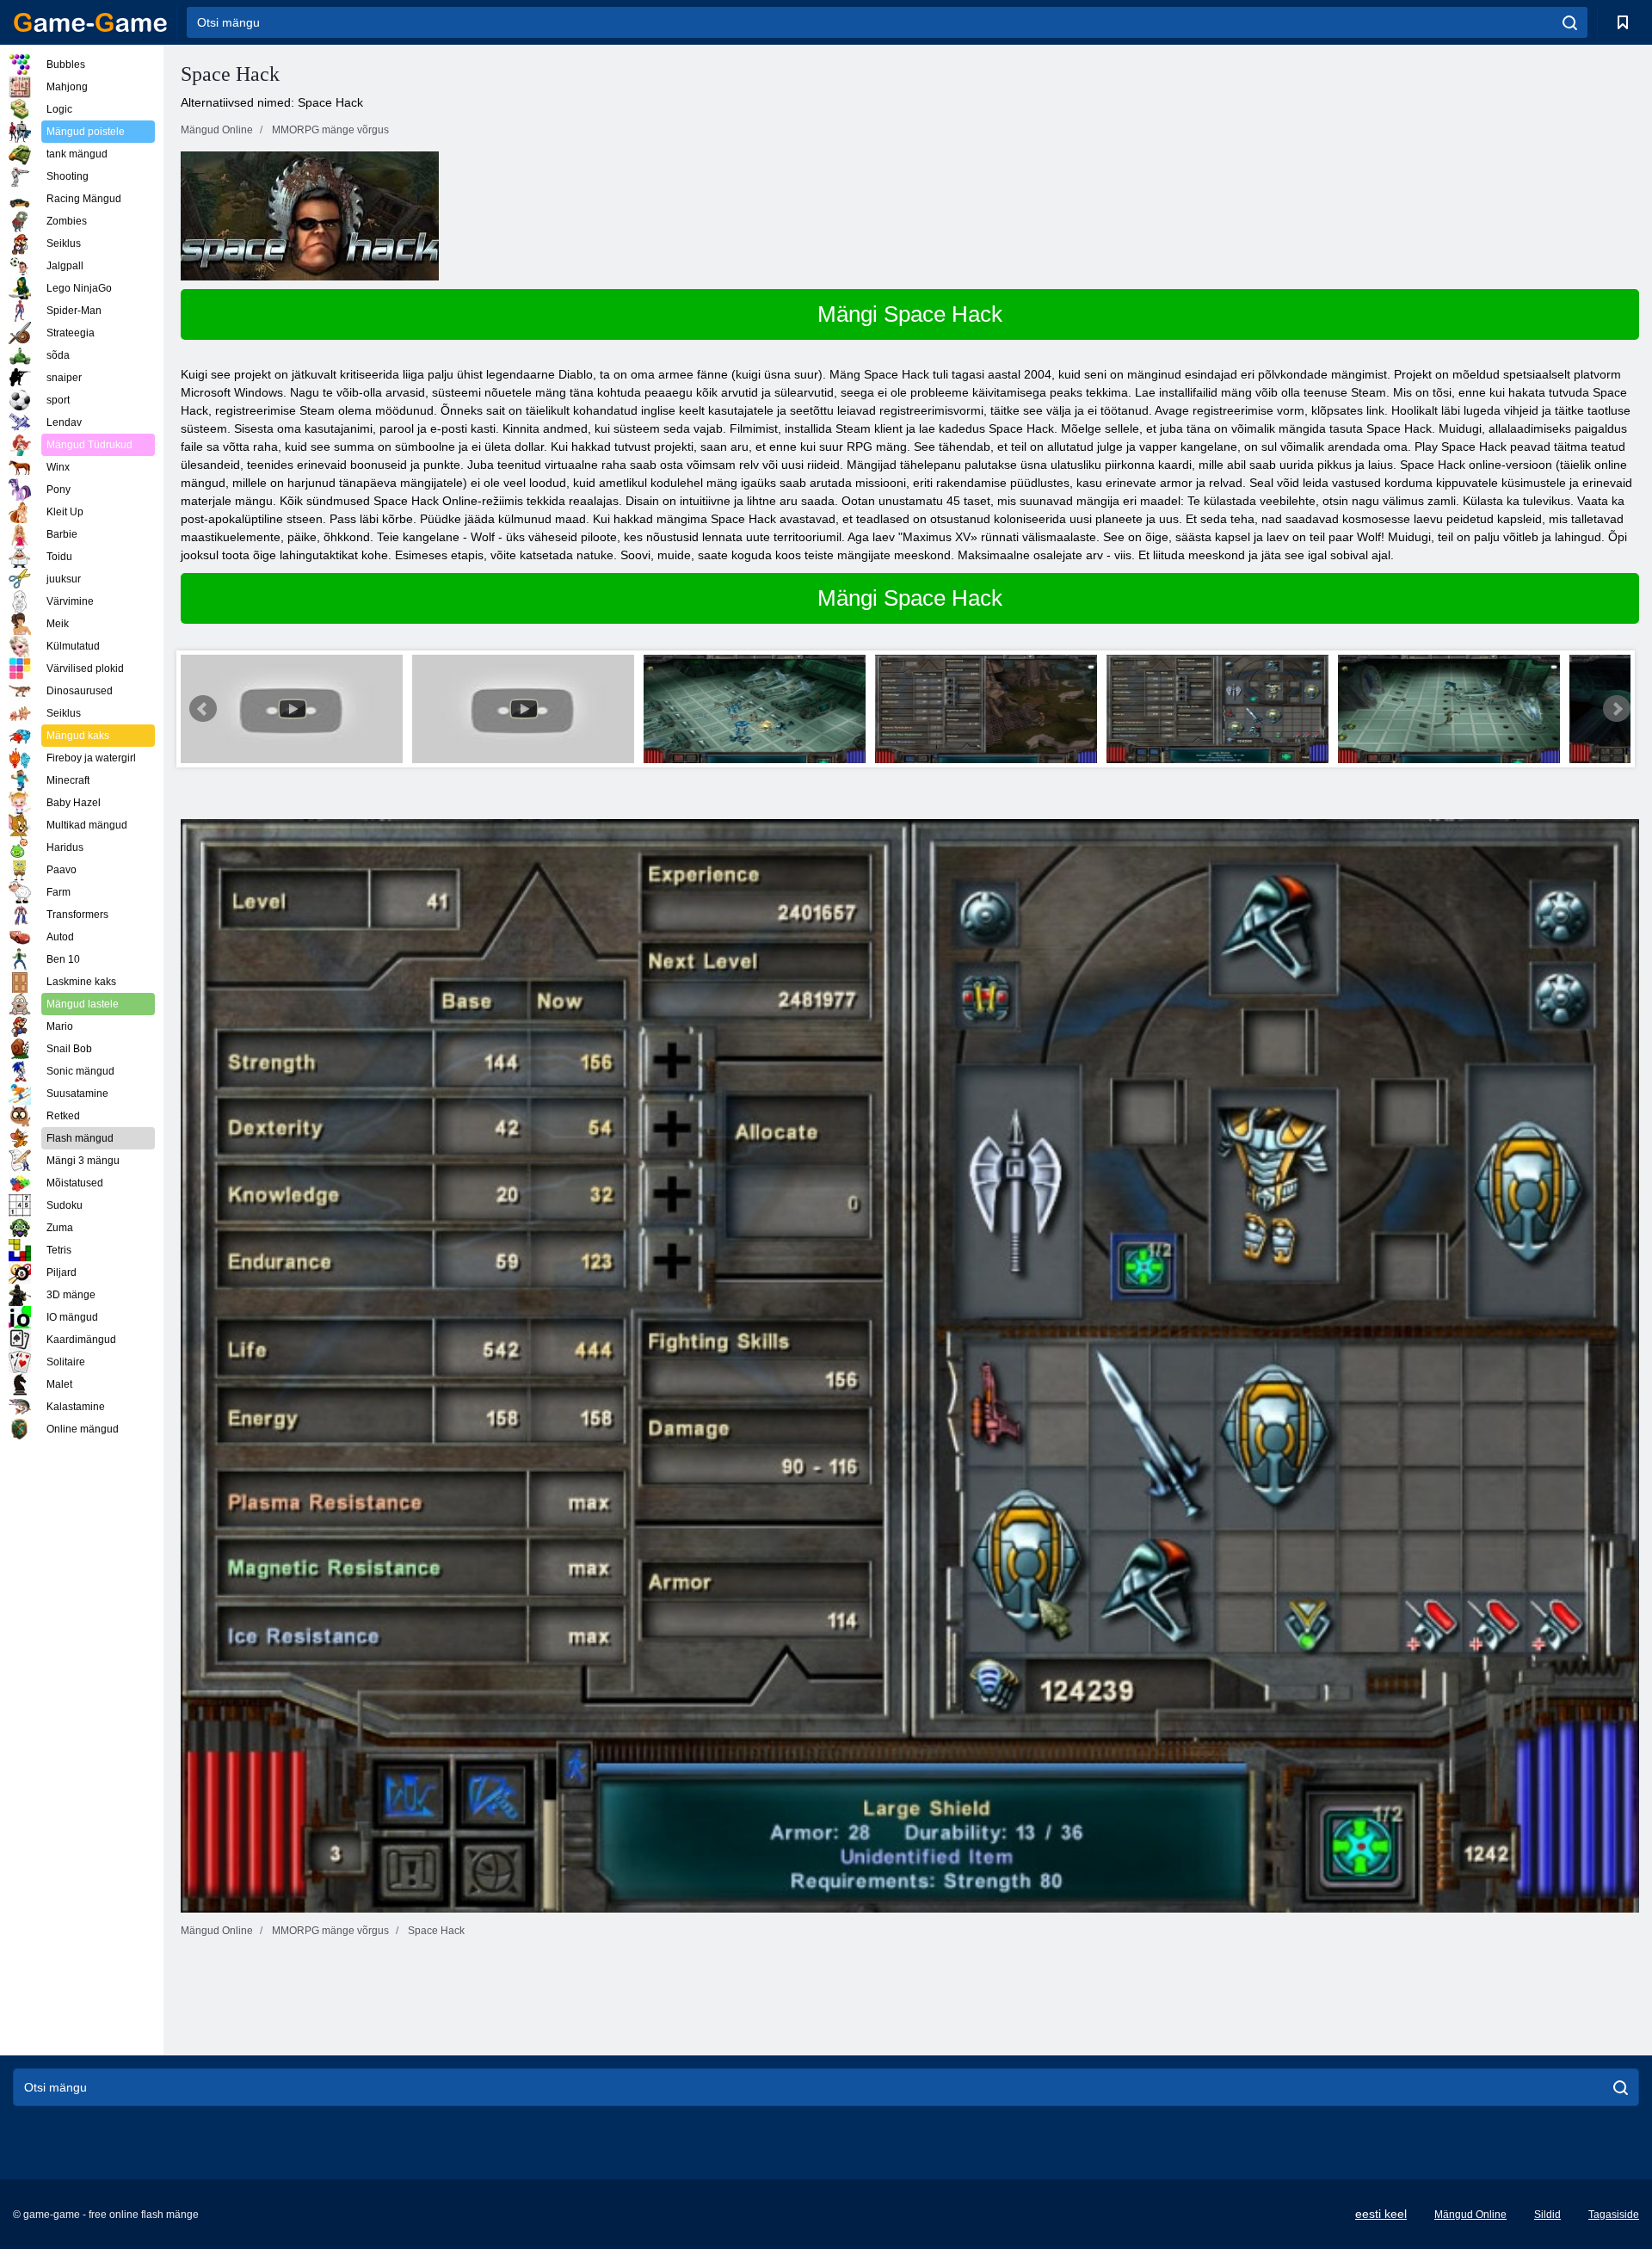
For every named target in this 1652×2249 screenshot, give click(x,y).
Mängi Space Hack (910, 314)
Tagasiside (1614, 2215)
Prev (203, 709)
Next (1617, 709)
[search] (1570, 22)
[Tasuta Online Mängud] (90, 22)
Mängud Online (1470, 2215)
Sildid (1547, 2215)
